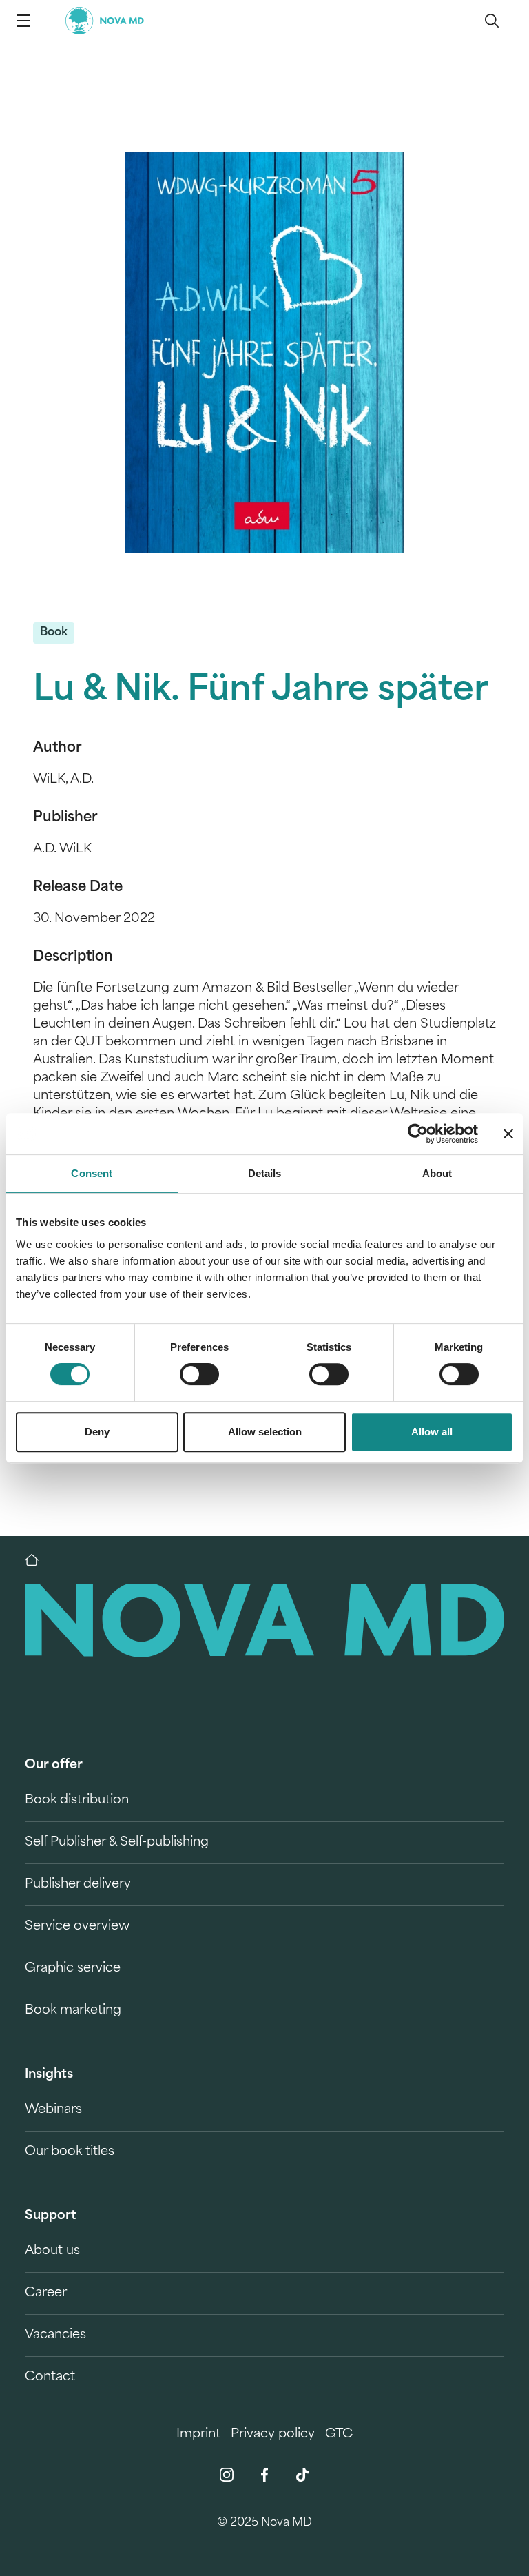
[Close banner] (508, 1134)
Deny (97, 1432)
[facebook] (264, 2475)
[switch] (199, 1374)
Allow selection (265, 1432)
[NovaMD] (39, 1560)
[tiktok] (302, 2475)
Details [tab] (265, 1173)
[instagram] (227, 2475)
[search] (492, 21)
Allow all (432, 1432)
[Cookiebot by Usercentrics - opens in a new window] (418, 1134)
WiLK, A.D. (63, 780)
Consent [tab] (92, 1173)
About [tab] (437, 1173)
